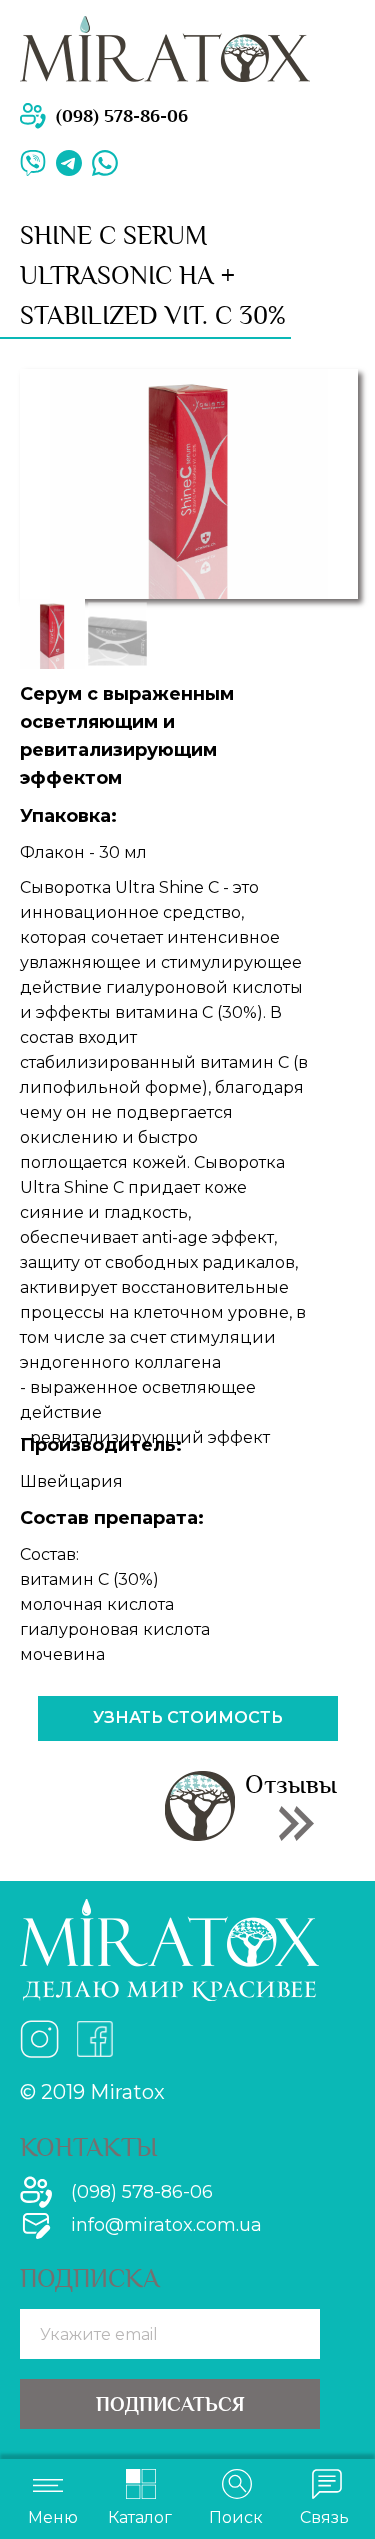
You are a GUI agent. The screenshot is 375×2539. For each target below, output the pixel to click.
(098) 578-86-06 (122, 116)
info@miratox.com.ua (166, 2225)
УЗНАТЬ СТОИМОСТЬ (188, 1717)
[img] (105, 163)
